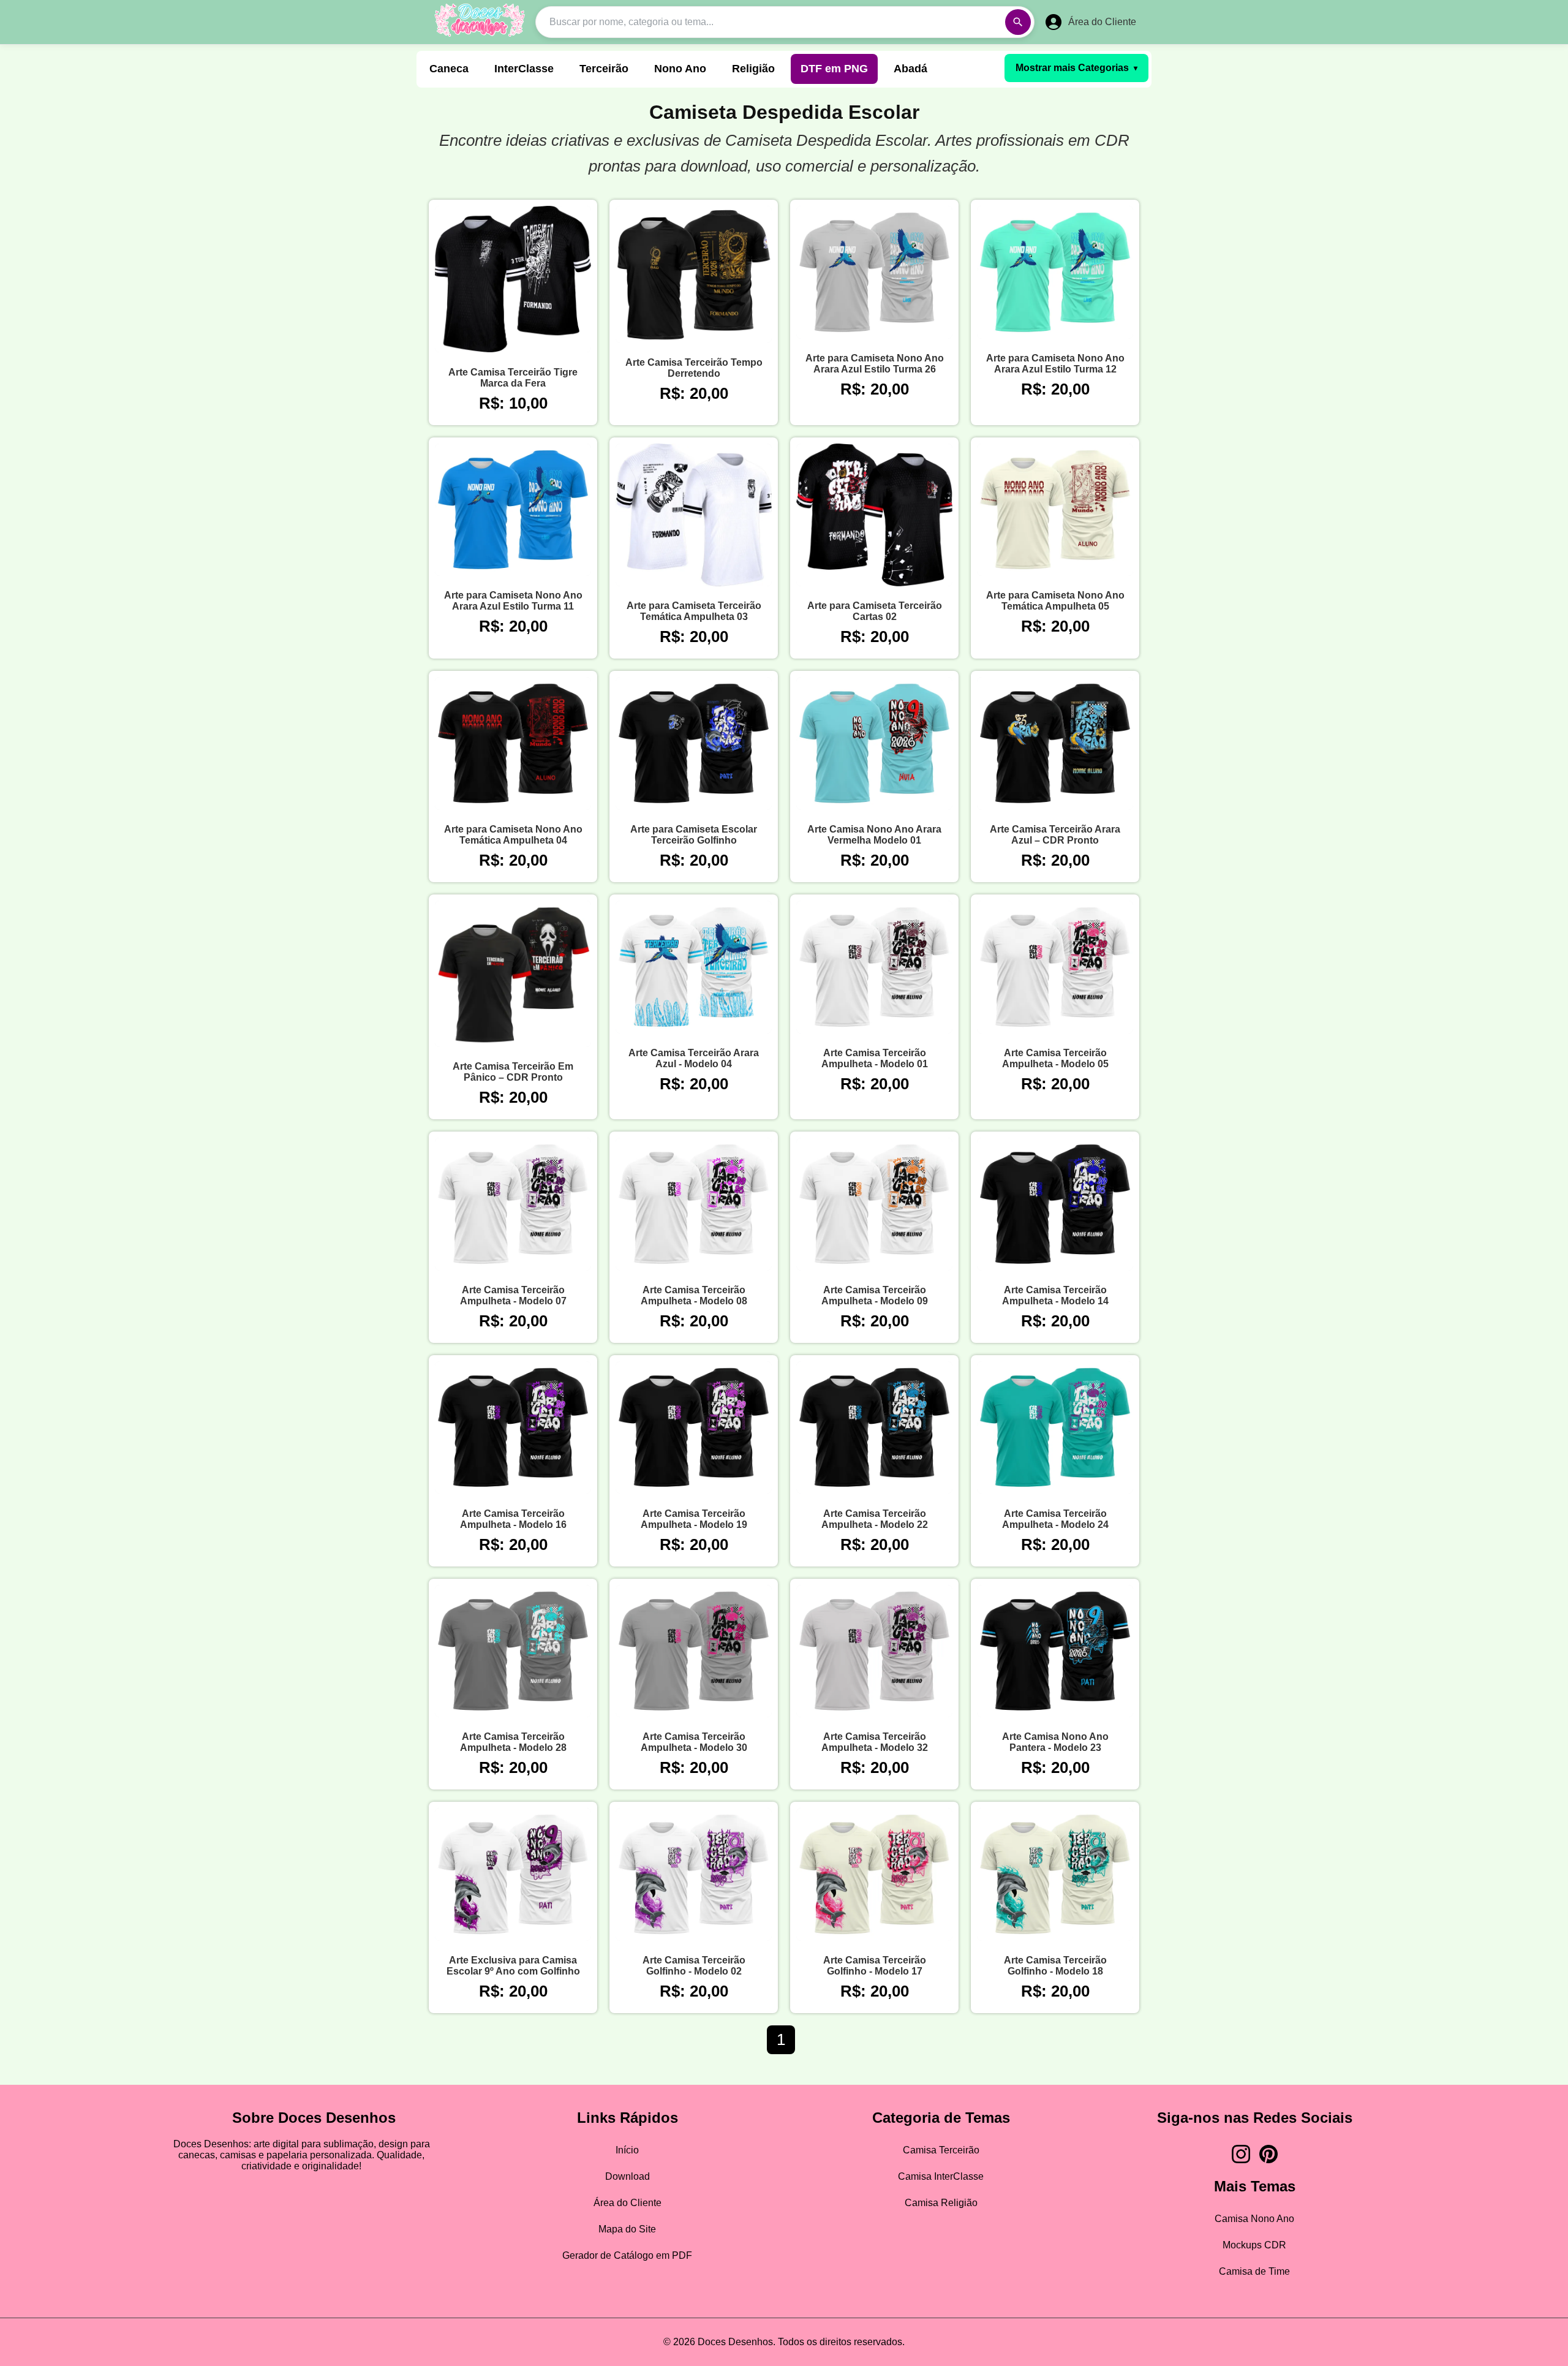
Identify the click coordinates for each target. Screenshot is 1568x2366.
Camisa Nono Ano (1254, 2219)
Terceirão (604, 69)
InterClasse (524, 69)
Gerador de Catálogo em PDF (627, 2255)
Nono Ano (680, 69)
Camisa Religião (941, 2203)
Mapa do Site (627, 2229)
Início (627, 2150)
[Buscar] (1018, 22)
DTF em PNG (834, 69)
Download (628, 2176)
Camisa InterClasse (941, 2176)
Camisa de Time (1254, 2271)
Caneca (449, 69)
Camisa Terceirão (941, 2150)
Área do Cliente (628, 2203)
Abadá (910, 69)
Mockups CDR (1254, 2245)
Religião (753, 69)
